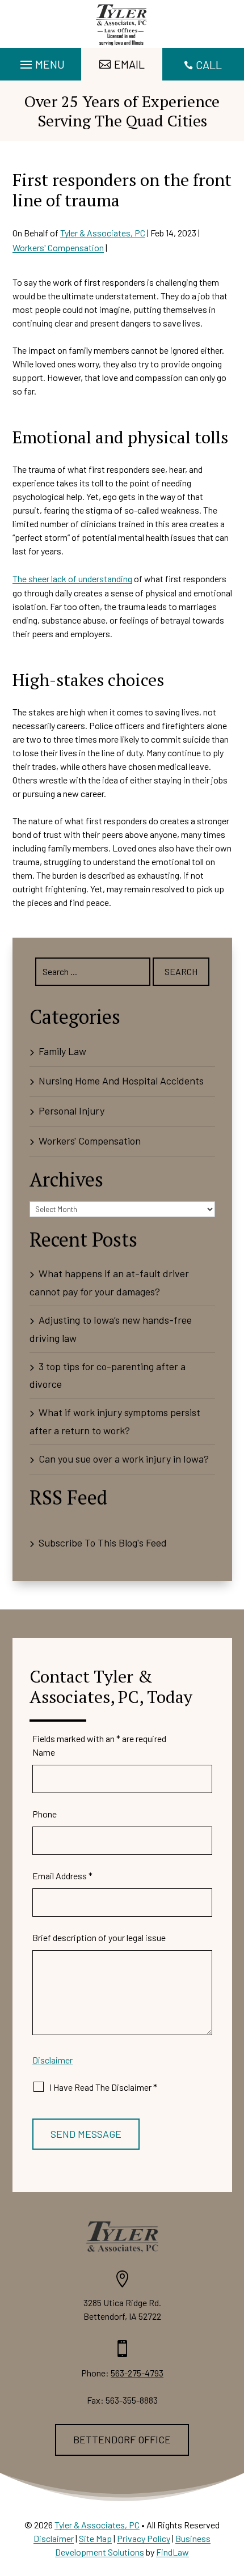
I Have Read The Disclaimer (103, 2087)
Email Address (62, 1876)
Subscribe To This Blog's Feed (103, 1543)
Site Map (95, 2538)
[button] (41, 62)
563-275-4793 (137, 2373)
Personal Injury (71, 1111)
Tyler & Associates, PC (103, 233)
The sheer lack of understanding (72, 579)
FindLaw (173, 2552)
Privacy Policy (144, 2538)
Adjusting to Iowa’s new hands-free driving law (111, 1329)
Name (44, 1752)
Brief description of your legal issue (99, 1937)
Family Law (62, 1051)
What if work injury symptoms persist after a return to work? (115, 1421)
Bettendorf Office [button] (122, 2439)
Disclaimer (52, 2060)
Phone (45, 1814)
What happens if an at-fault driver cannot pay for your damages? (109, 1282)
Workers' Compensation (58, 247)
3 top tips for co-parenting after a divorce (108, 1375)
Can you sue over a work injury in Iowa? (124, 1459)
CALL (209, 65)
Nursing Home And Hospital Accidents (121, 1081)
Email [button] (129, 64)
